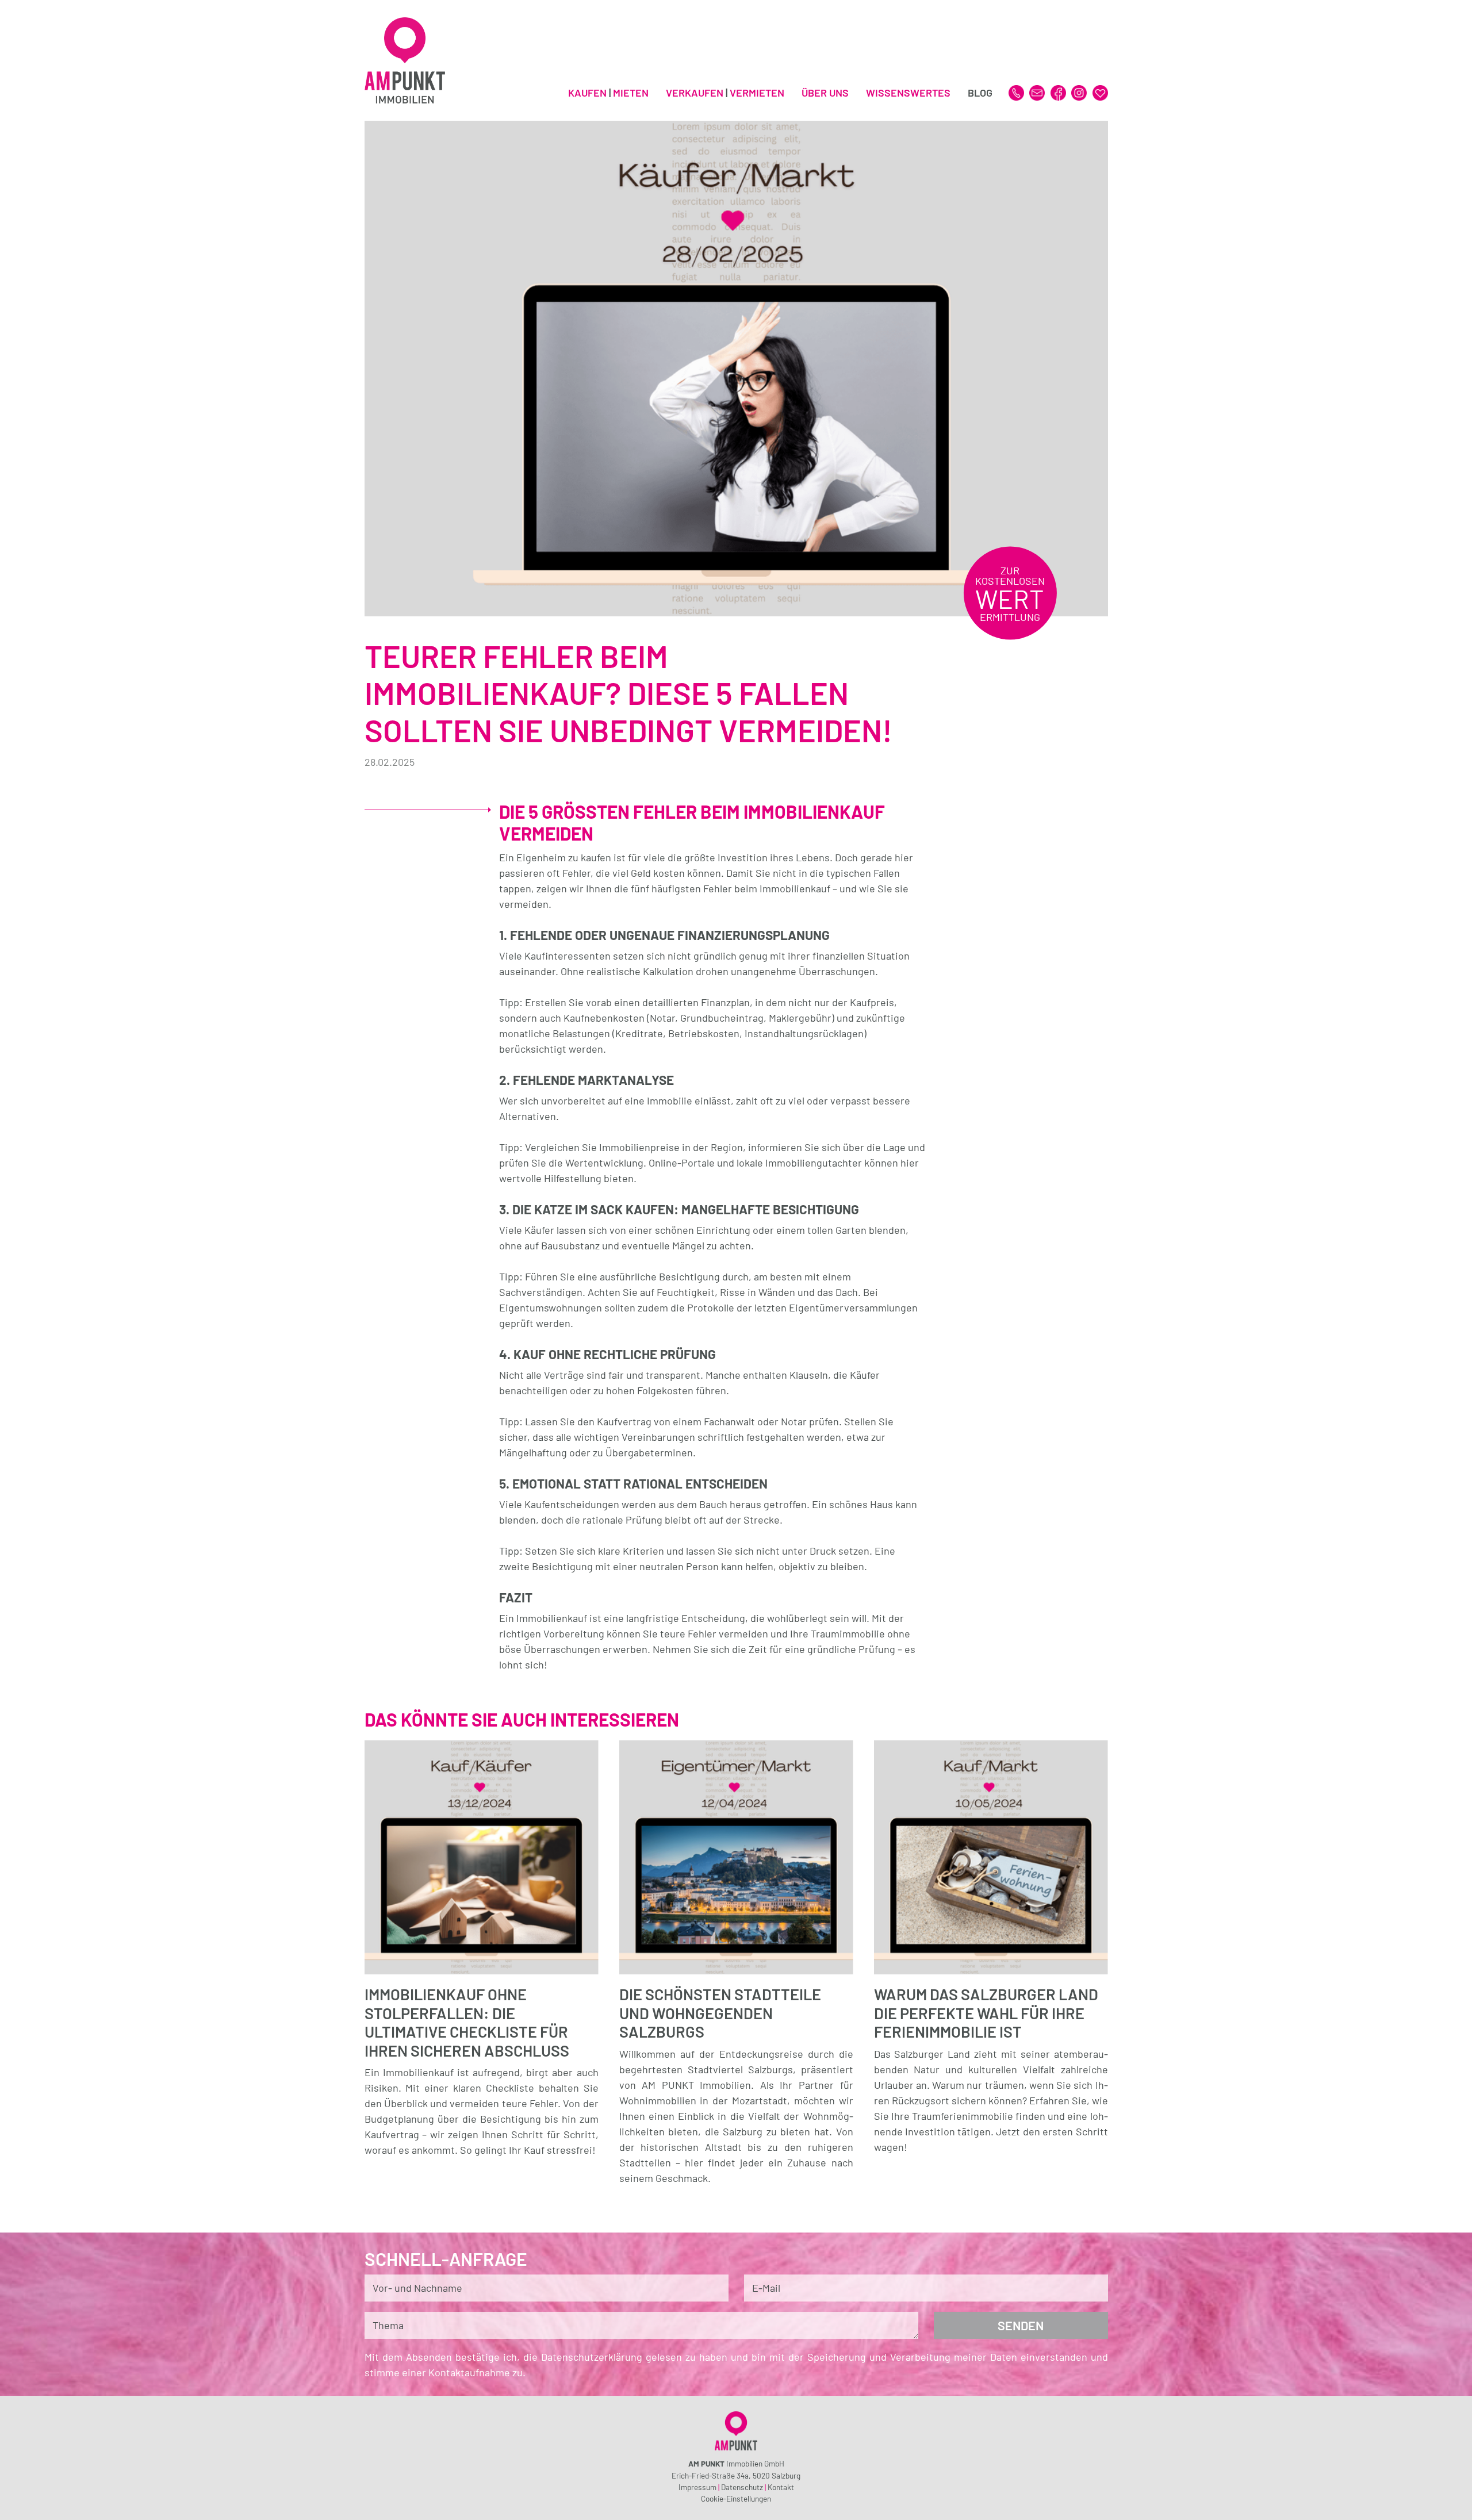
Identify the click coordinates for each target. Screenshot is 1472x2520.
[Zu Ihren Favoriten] (1100, 91)
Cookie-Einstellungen (736, 2498)
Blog (980, 93)
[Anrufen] (1017, 91)
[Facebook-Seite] (1059, 91)
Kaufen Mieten (608, 93)
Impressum (697, 2487)
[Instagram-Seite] (1080, 91)
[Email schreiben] (1038, 91)
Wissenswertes (908, 93)
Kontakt (781, 2487)
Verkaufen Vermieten (725, 93)
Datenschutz (742, 2487)
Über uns (825, 93)
